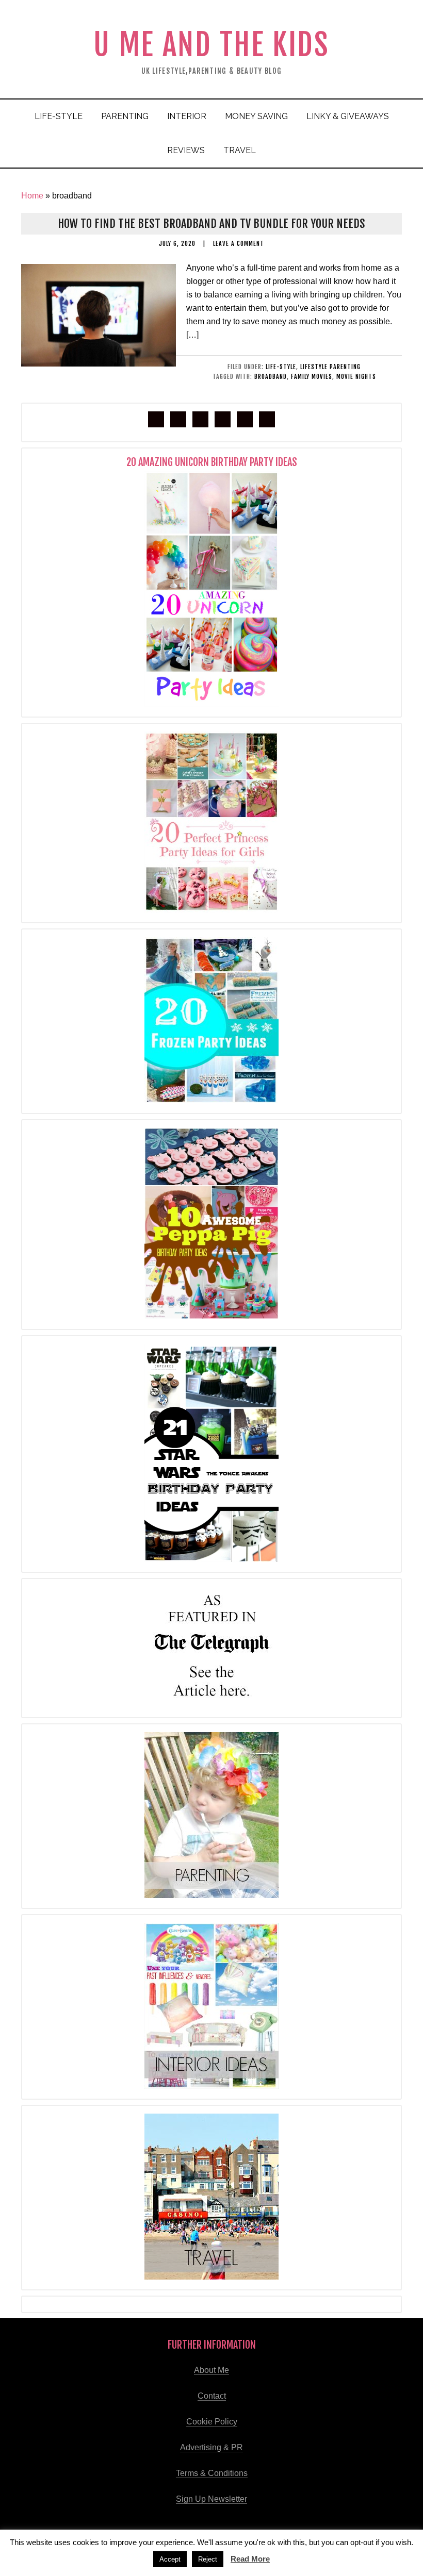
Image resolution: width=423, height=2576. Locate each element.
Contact (212, 2396)
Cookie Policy (212, 2422)
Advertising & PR (211, 2447)
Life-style (281, 367)
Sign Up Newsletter (211, 2499)
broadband (271, 377)
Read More (250, 2559)
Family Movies (312, 377)
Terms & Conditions (212, 2473)
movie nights (356, 377)
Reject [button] (208, 2559)
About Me (211, 2370)
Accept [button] (170, 2559)
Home (32, 196)
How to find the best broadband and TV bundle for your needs (211, 223)
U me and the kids (211, 45)
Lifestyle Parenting (330, 367)
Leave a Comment (239, 244)
